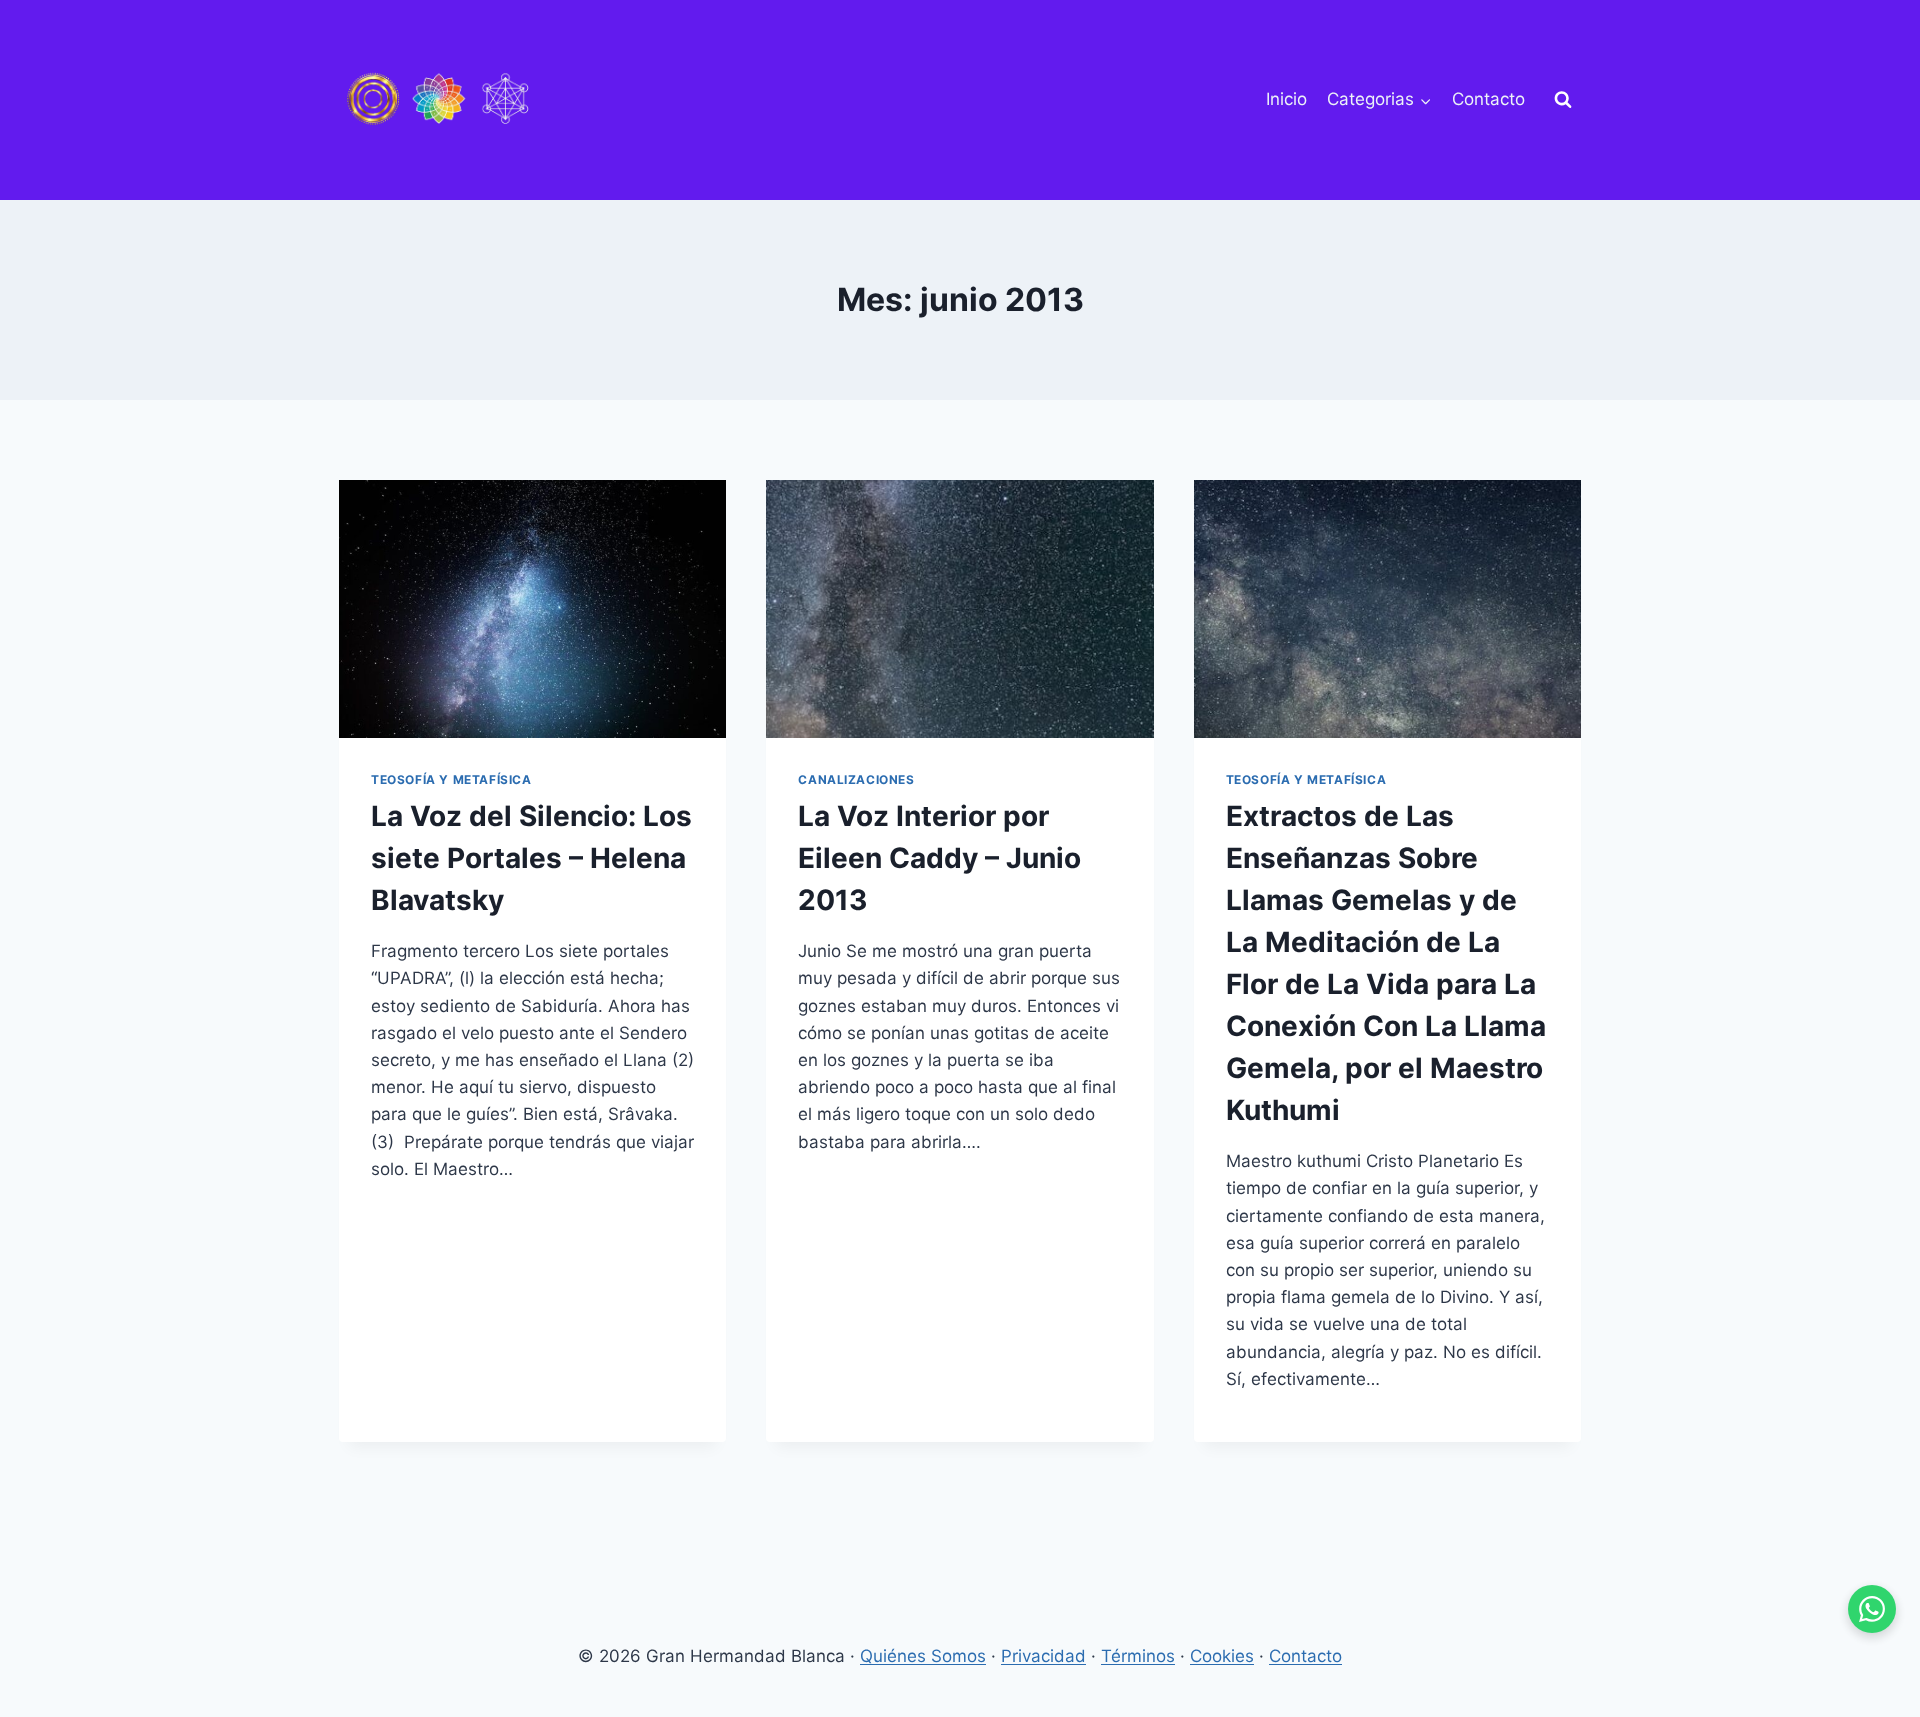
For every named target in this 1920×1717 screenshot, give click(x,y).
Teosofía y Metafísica (451, 779)
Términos (1138, 1656)
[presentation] (532, 609)
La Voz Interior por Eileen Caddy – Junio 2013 (939, 858)
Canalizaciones (856, 779)
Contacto (1488, 99)
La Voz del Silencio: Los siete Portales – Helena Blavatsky (531, 858)
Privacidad (1043, 1656)
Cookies (1222, 1656)
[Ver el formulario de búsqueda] (1563, 100)
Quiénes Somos (923, 1656)
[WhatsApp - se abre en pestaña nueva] (1872, 1609)
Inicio (1286, 99)
